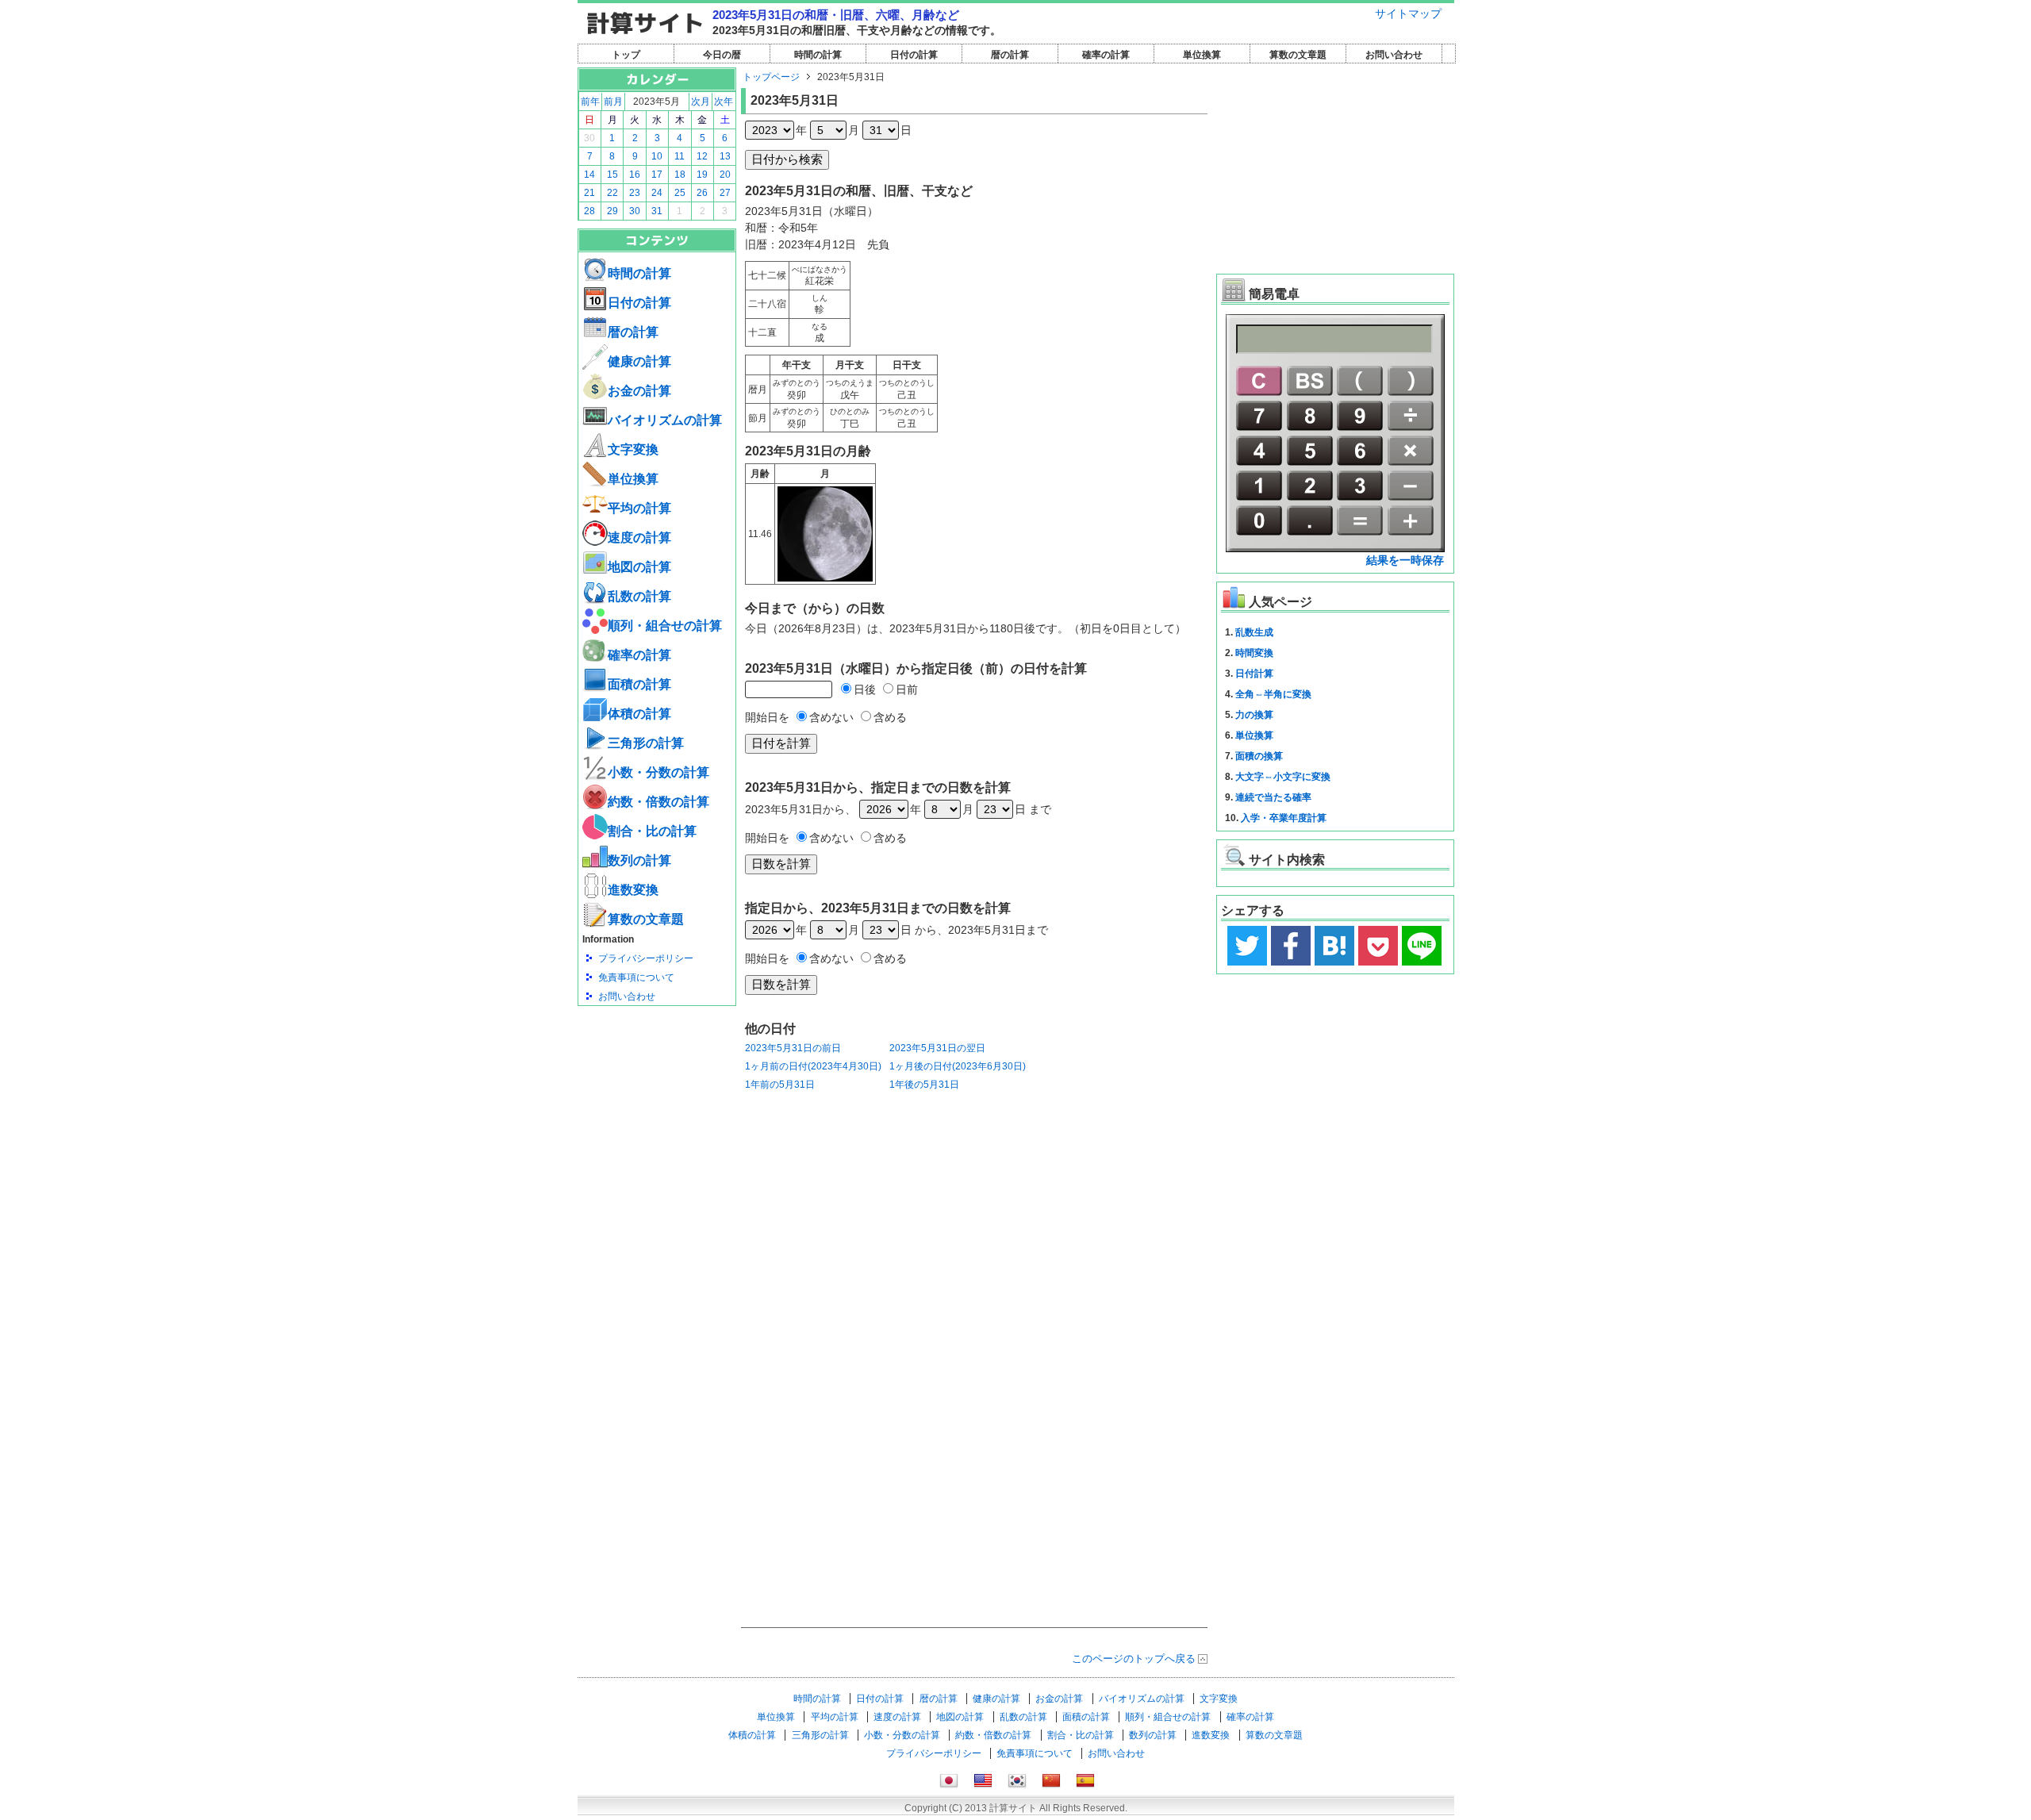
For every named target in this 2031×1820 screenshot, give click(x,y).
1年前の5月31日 (780, 1085)
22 (612, 193)
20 (725, 175)
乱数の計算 (639, 596)
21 (589, 193)
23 (635, 193)
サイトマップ (1408, 13)
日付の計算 (914, 55)
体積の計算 (639, 714)
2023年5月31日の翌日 (937, 1048)
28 (589, 211)
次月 (701, 102)
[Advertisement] (657, 1093)
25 (680, 193)
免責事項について (636, 977)
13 (725, 156)
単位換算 (1202, 55)
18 (680, 175)
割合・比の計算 (652, 831)
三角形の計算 (646, 743)
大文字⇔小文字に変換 (1283, 777)
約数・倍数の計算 (658, 802)
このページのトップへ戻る (1134, 1659)
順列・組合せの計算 (665, 626)
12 (702, 156)
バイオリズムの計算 (665, 420)
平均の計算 (639, 508)
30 (589, 138)
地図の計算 (639, 567)
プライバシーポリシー (646, 958)
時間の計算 (818, 55)
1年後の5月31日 (924, 1085)
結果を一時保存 (1405, 560)
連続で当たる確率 (1273, 797)
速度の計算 (639, 538)
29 (612, 211)
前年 (590, 102)
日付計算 (1254, 674)
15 (612, 175)
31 (657, 211)
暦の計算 (1010, 55)
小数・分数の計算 (658, 772)
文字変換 (633, 449)
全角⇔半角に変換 (1273, 694)
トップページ (771, 77)
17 (657, 175)
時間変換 (1254, 653)
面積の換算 (1259, 756)
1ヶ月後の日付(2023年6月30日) (958, 1066)
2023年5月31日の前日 (793, 1048)
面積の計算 (639, 684)
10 (657, 156)
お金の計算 (639, 391)
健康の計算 (639, 361)
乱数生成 (1254, 632)
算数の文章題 (1298, 55)
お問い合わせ (1394, 55)
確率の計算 (1106, 55)
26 (702, 193)
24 (657, 193)
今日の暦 (722, 55)
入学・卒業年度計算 (1284, 818)
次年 (724, 102)
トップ (626, 55)
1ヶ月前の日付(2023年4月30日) (813, 1066)
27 (725, 193)
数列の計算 (639, 860)
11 (680, 156)
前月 (613, 102)
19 (702, 175)
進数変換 (633, 890)
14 (589, 175)
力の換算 (1254, 715)
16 (635, 175)
